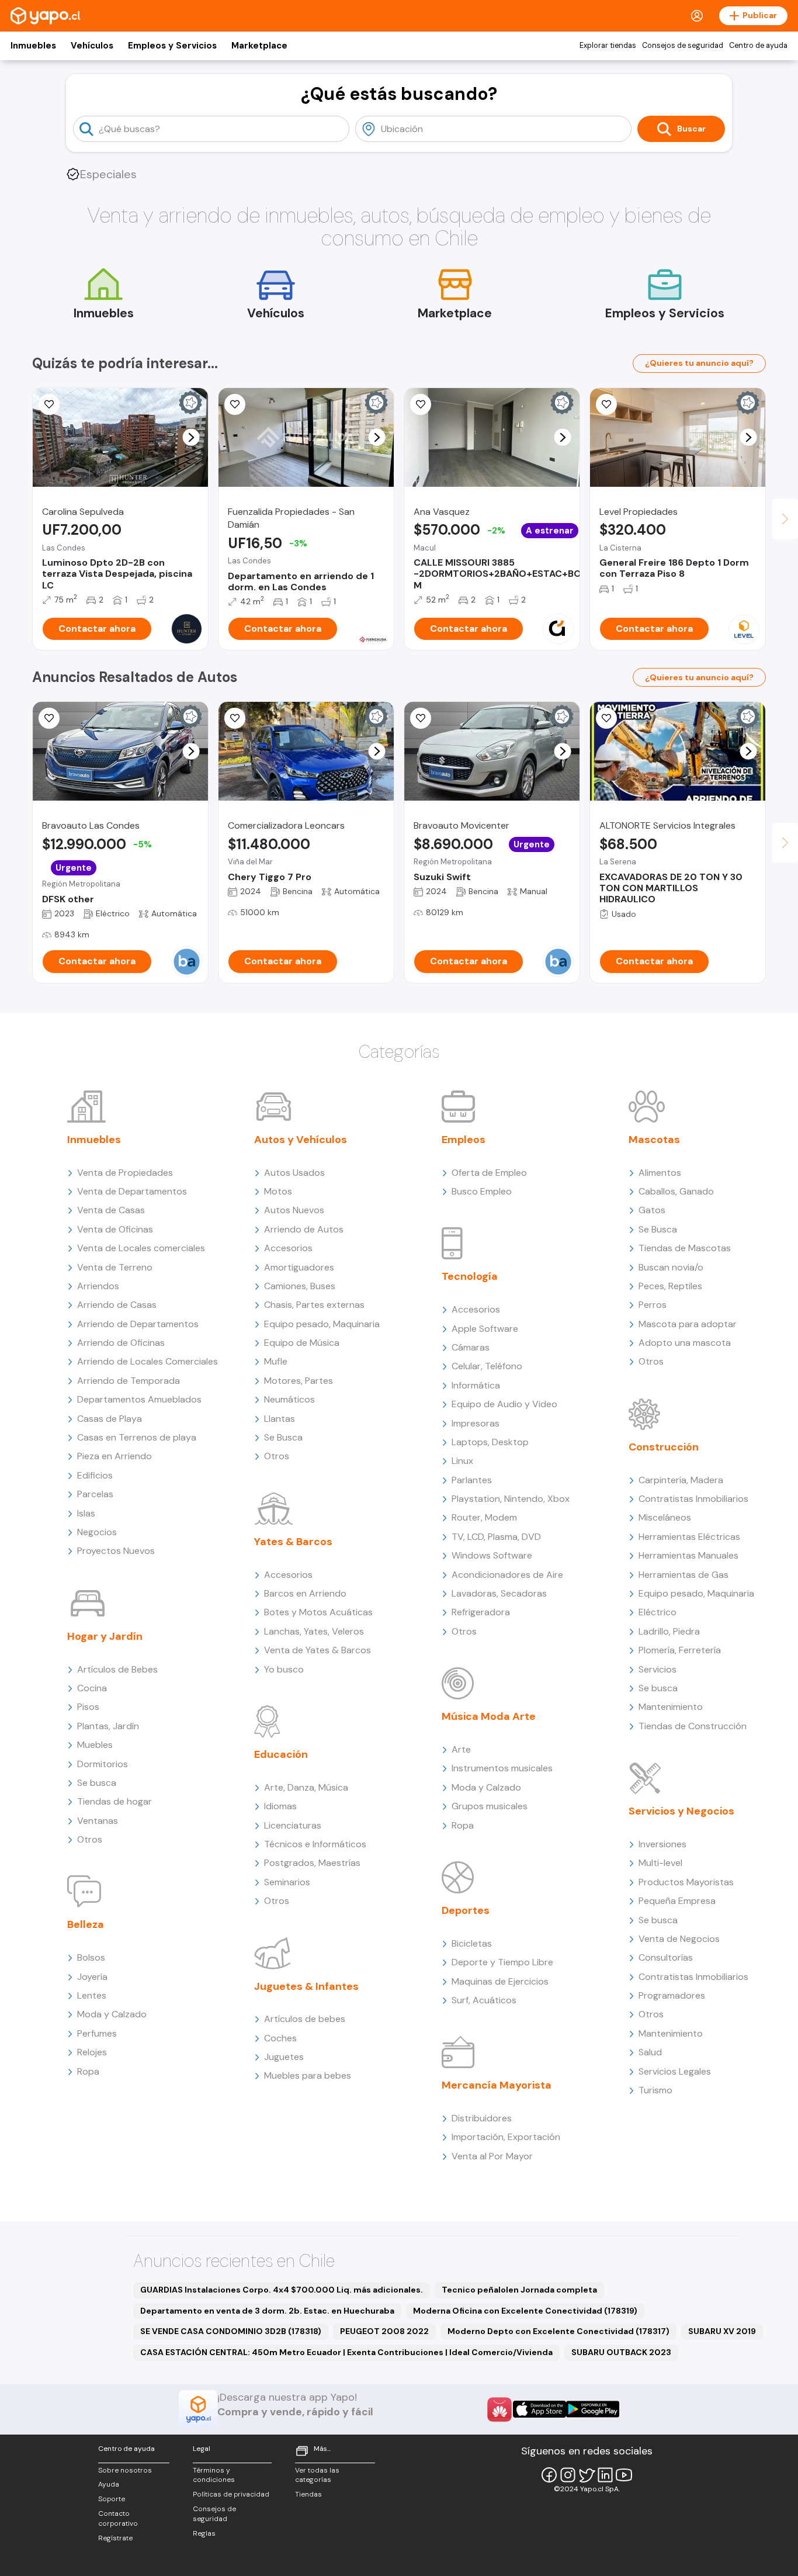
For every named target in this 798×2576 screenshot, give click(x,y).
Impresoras (476, 1423)
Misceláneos (665, 1517)
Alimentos (660, 1173)
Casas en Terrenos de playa (137, 1437)
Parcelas (95, 1494)
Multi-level (660, 1863)
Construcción (664, 1447)
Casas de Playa (110, 1419)
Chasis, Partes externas (314, 1305)
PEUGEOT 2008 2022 (384, 2331)
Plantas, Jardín (108, 1726)
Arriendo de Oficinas (121, 1343)
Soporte (112, 2499)
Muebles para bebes (308, 2075)
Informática (476, 1385)
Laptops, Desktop (490, 1442)
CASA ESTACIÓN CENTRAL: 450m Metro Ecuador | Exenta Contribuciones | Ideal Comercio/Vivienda (346, 2352)
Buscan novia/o (671, 1267)
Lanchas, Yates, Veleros (314, 1631)
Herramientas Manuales (688, 1555)
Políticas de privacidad (231, 2494)
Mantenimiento (671, 1707)
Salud (650, 2052)
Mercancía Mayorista (497, 2085)
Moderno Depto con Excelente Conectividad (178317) (558, 2331)
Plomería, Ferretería (680, 1650)
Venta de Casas (111, 1210)
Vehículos (92, 46)
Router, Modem (484, 1517)
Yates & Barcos (293, 1542)
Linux (462, 1461)
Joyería (92, 1977)
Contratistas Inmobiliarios (693, 1499)
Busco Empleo (482, 1191)
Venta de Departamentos (132, 1191)
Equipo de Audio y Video (504, 1404)
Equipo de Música (302, 1343)
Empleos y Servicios (172, 46)
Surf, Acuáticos (484, 2000)
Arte (461, 1749)
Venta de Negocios (679, 1939)
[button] (191, 437)
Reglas (204, 2533)
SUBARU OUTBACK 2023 (621, 2352)
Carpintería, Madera (681, 1480)
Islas (86, 1513)
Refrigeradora (481, 1612)
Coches (280, 2038)
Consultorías (666, 1957)
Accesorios (288, 1248)
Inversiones (662, 1844)
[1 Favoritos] (49, 404)
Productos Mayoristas (686, 1882)
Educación (281, 1754)
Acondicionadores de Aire (507, 1575)
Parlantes (472, 1480)
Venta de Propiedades (125, 1173)
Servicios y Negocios (681, 1811)
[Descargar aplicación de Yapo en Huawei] (499, 2409)
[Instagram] (568, 2475)
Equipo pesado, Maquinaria (322, 1324)
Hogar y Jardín (105, 1636)
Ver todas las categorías (317, 2475)
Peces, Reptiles (670, 1286)
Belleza (86, 1924)
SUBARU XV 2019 (722, 2331)
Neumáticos (289, 1399)
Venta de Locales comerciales (141, 1248)
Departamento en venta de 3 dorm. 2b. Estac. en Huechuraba (267, 2311)
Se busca (97, 1783)
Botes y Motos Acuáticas (318, 1612)
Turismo (655, 2090)
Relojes (92, 2052)
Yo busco (284, 1669)
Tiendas (308, 2494)
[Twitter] (587, 2475)
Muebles (95, 1745)
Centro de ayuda (758, 46)
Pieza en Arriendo (115, 1456)
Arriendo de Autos (304, 1229)
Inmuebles (33, 46)
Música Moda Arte (489, 1716)
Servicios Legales (675, 2071)
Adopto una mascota (685, 1343)
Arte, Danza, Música (306, 1787)
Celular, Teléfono (487, 1366)
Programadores (672, 1995)
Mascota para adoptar (688, 1324)
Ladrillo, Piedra (669, 1631)
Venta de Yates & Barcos (318, 1650)
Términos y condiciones (214, 2475)
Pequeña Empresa (677, 1901)
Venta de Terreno (115, 1267)
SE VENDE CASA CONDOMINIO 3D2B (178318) (231, 2331)
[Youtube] (624, 2475)
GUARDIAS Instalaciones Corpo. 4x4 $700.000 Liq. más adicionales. (282, 2290)
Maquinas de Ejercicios (500, 1981)
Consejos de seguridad (683, 46)
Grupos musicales (490, 1806)
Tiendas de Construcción (693, 1726)
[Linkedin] (605, 2475)
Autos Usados (294, 1173)
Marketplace (259, 46)
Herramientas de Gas (683, 1575)
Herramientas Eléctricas (689, 1537)
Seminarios (287, 1882)
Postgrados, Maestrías (312, 1863)
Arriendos (98, 1286)
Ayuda (109, 2484)
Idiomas (280, 1806)
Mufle (276, 1361)
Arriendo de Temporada (129, 1381)
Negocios (97, 1532)
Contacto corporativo (118, 2518)
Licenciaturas (293, 1825)
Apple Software (485, 1329)
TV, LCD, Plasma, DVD (496, 1537)
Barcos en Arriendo (305, 1593)
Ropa (88, 2071)
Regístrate (115, 2538)
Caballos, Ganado (676, 1191)
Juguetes (284, 2057)
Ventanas (98, 1821)
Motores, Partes (299, 1381)
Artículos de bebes (305, 2019)
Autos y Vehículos (301, 1140)
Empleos (464, 1140)
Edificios (95, 1475)
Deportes (466, 1910)
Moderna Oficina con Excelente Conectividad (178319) (525, 2311)
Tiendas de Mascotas (685, 1248)
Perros (653, 1305)
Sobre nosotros (125, 2470)
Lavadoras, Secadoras (499, 1593)
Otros (90, 1839)
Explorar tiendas (608, 46)
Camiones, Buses (300, 1286)
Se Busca (283, 1437)
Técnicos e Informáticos (315, 1844)
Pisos (88, 1707)
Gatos (652, 1210)
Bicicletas (472, 1943)
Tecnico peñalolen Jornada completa (519, 2290)
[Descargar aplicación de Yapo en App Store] (539, 2409)
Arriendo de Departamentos (138, 1324)
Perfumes (97, 2033)
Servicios (658, 1669)
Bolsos (91, 1957)
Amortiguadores (299, 1267)
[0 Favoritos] (49, 718)
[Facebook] (549, 2475)
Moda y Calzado (112, 2014)
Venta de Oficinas (115, 1229)
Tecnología (470, 1276)
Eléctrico (658, 1612)
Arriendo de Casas (117, 1305)
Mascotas (654, 1140)
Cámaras (471, 1347)
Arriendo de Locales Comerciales (148, 1361)
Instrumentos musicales (502, 1768)
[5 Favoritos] (421, 404)
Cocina (92, 1688)
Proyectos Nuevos (116, 1551)
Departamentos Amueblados (139, 1399)
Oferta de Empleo (489, 1173)
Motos (278, 1191)
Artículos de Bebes (117, 1669)
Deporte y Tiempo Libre (502, 1962)
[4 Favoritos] (235, 404)
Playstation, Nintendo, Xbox (511, 1499)
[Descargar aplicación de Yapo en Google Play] (593, 2409)
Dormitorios (103, 1764)
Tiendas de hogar (115, 1801)
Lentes (92, 1995)
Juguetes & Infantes (306, 1986)
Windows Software (492, 1555)
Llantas (280, 1419)
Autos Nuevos (294, 1210)
